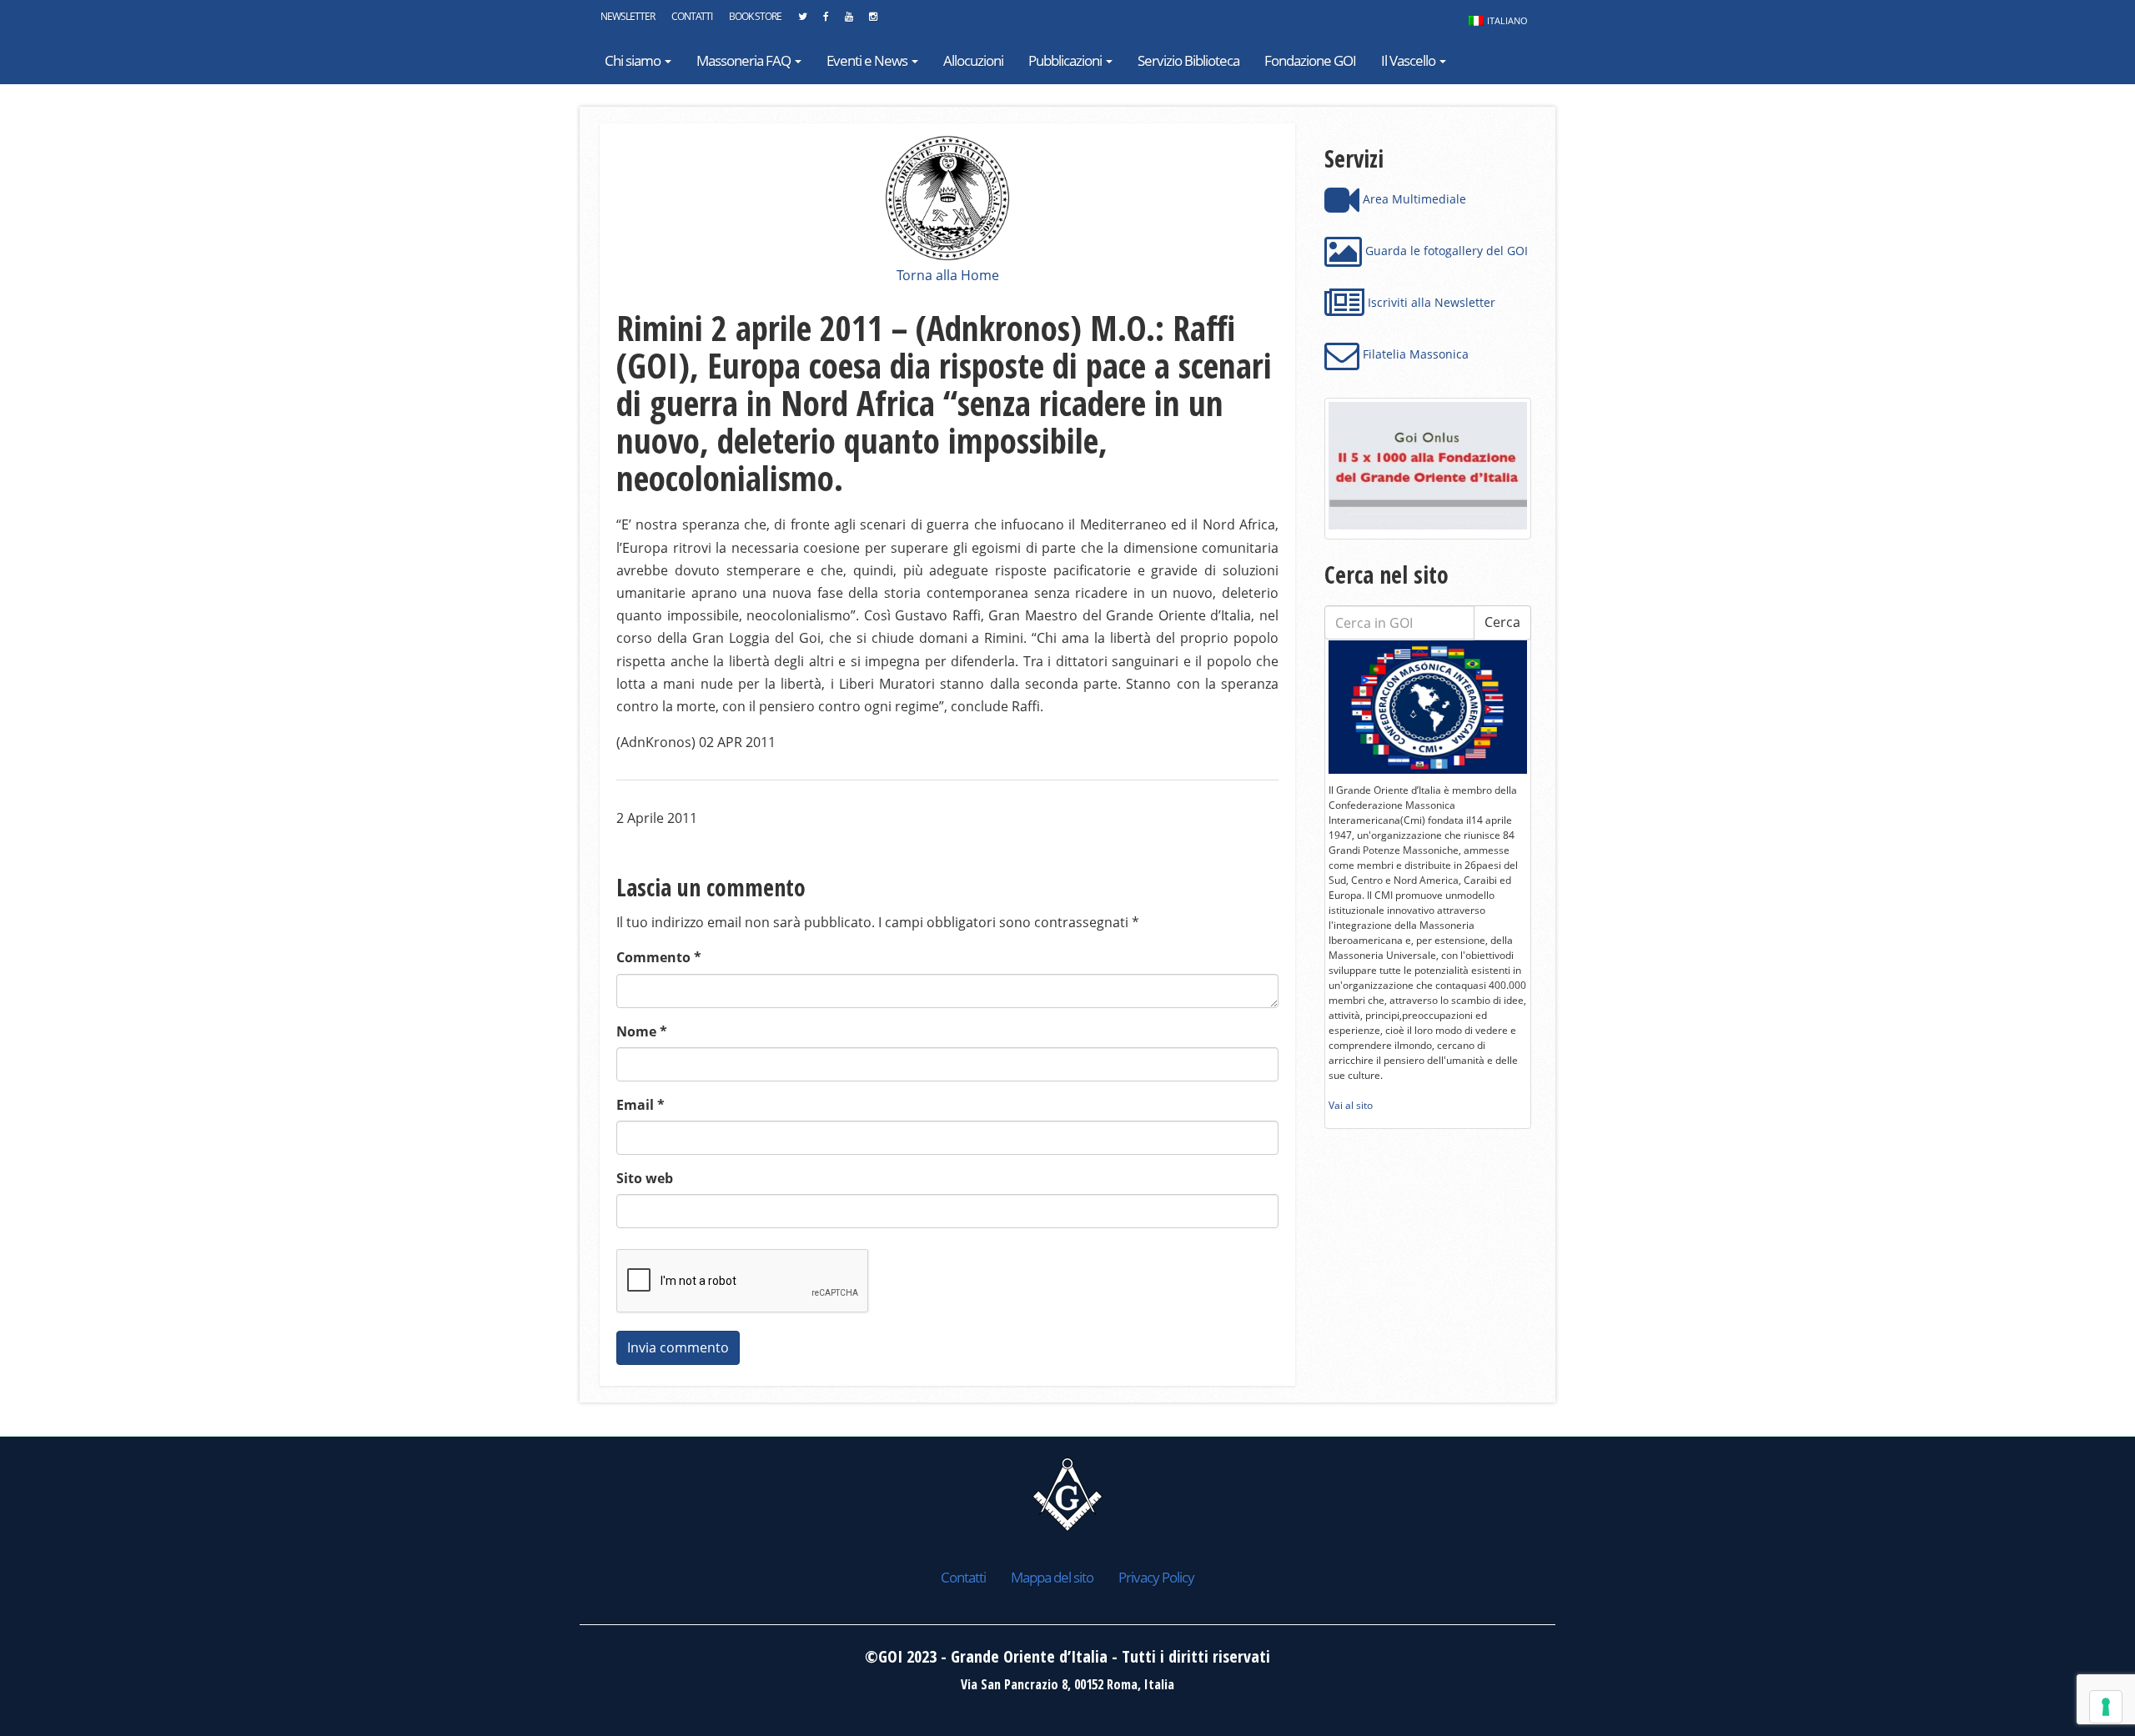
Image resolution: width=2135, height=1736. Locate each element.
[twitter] (802, 21)
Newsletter (628, 16)
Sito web (645, 1178)
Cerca (1502, 622)
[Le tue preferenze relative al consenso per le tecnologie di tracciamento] (2106, 1707)
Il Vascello (1409, 60)
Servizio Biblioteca (1188, 60)
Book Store (755, 16)
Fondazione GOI (1310, 60)
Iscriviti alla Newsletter (1430, 302)
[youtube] (849, 21)
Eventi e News (868, 60)
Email (640, 1105)
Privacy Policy (1156, 1577)
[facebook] (826, 21)
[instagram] (873, 21)
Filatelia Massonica (1414, 354)
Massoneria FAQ (745, 60)
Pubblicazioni (1066, 60)
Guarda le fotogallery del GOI (1445, 251)
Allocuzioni (973, 60)
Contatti (692, 16)
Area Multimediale (1413, 199)
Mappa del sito (1052, 1577)
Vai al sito (1351, 1105)
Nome (642, 1031)
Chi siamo (634, 60)
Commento (659, 957)
